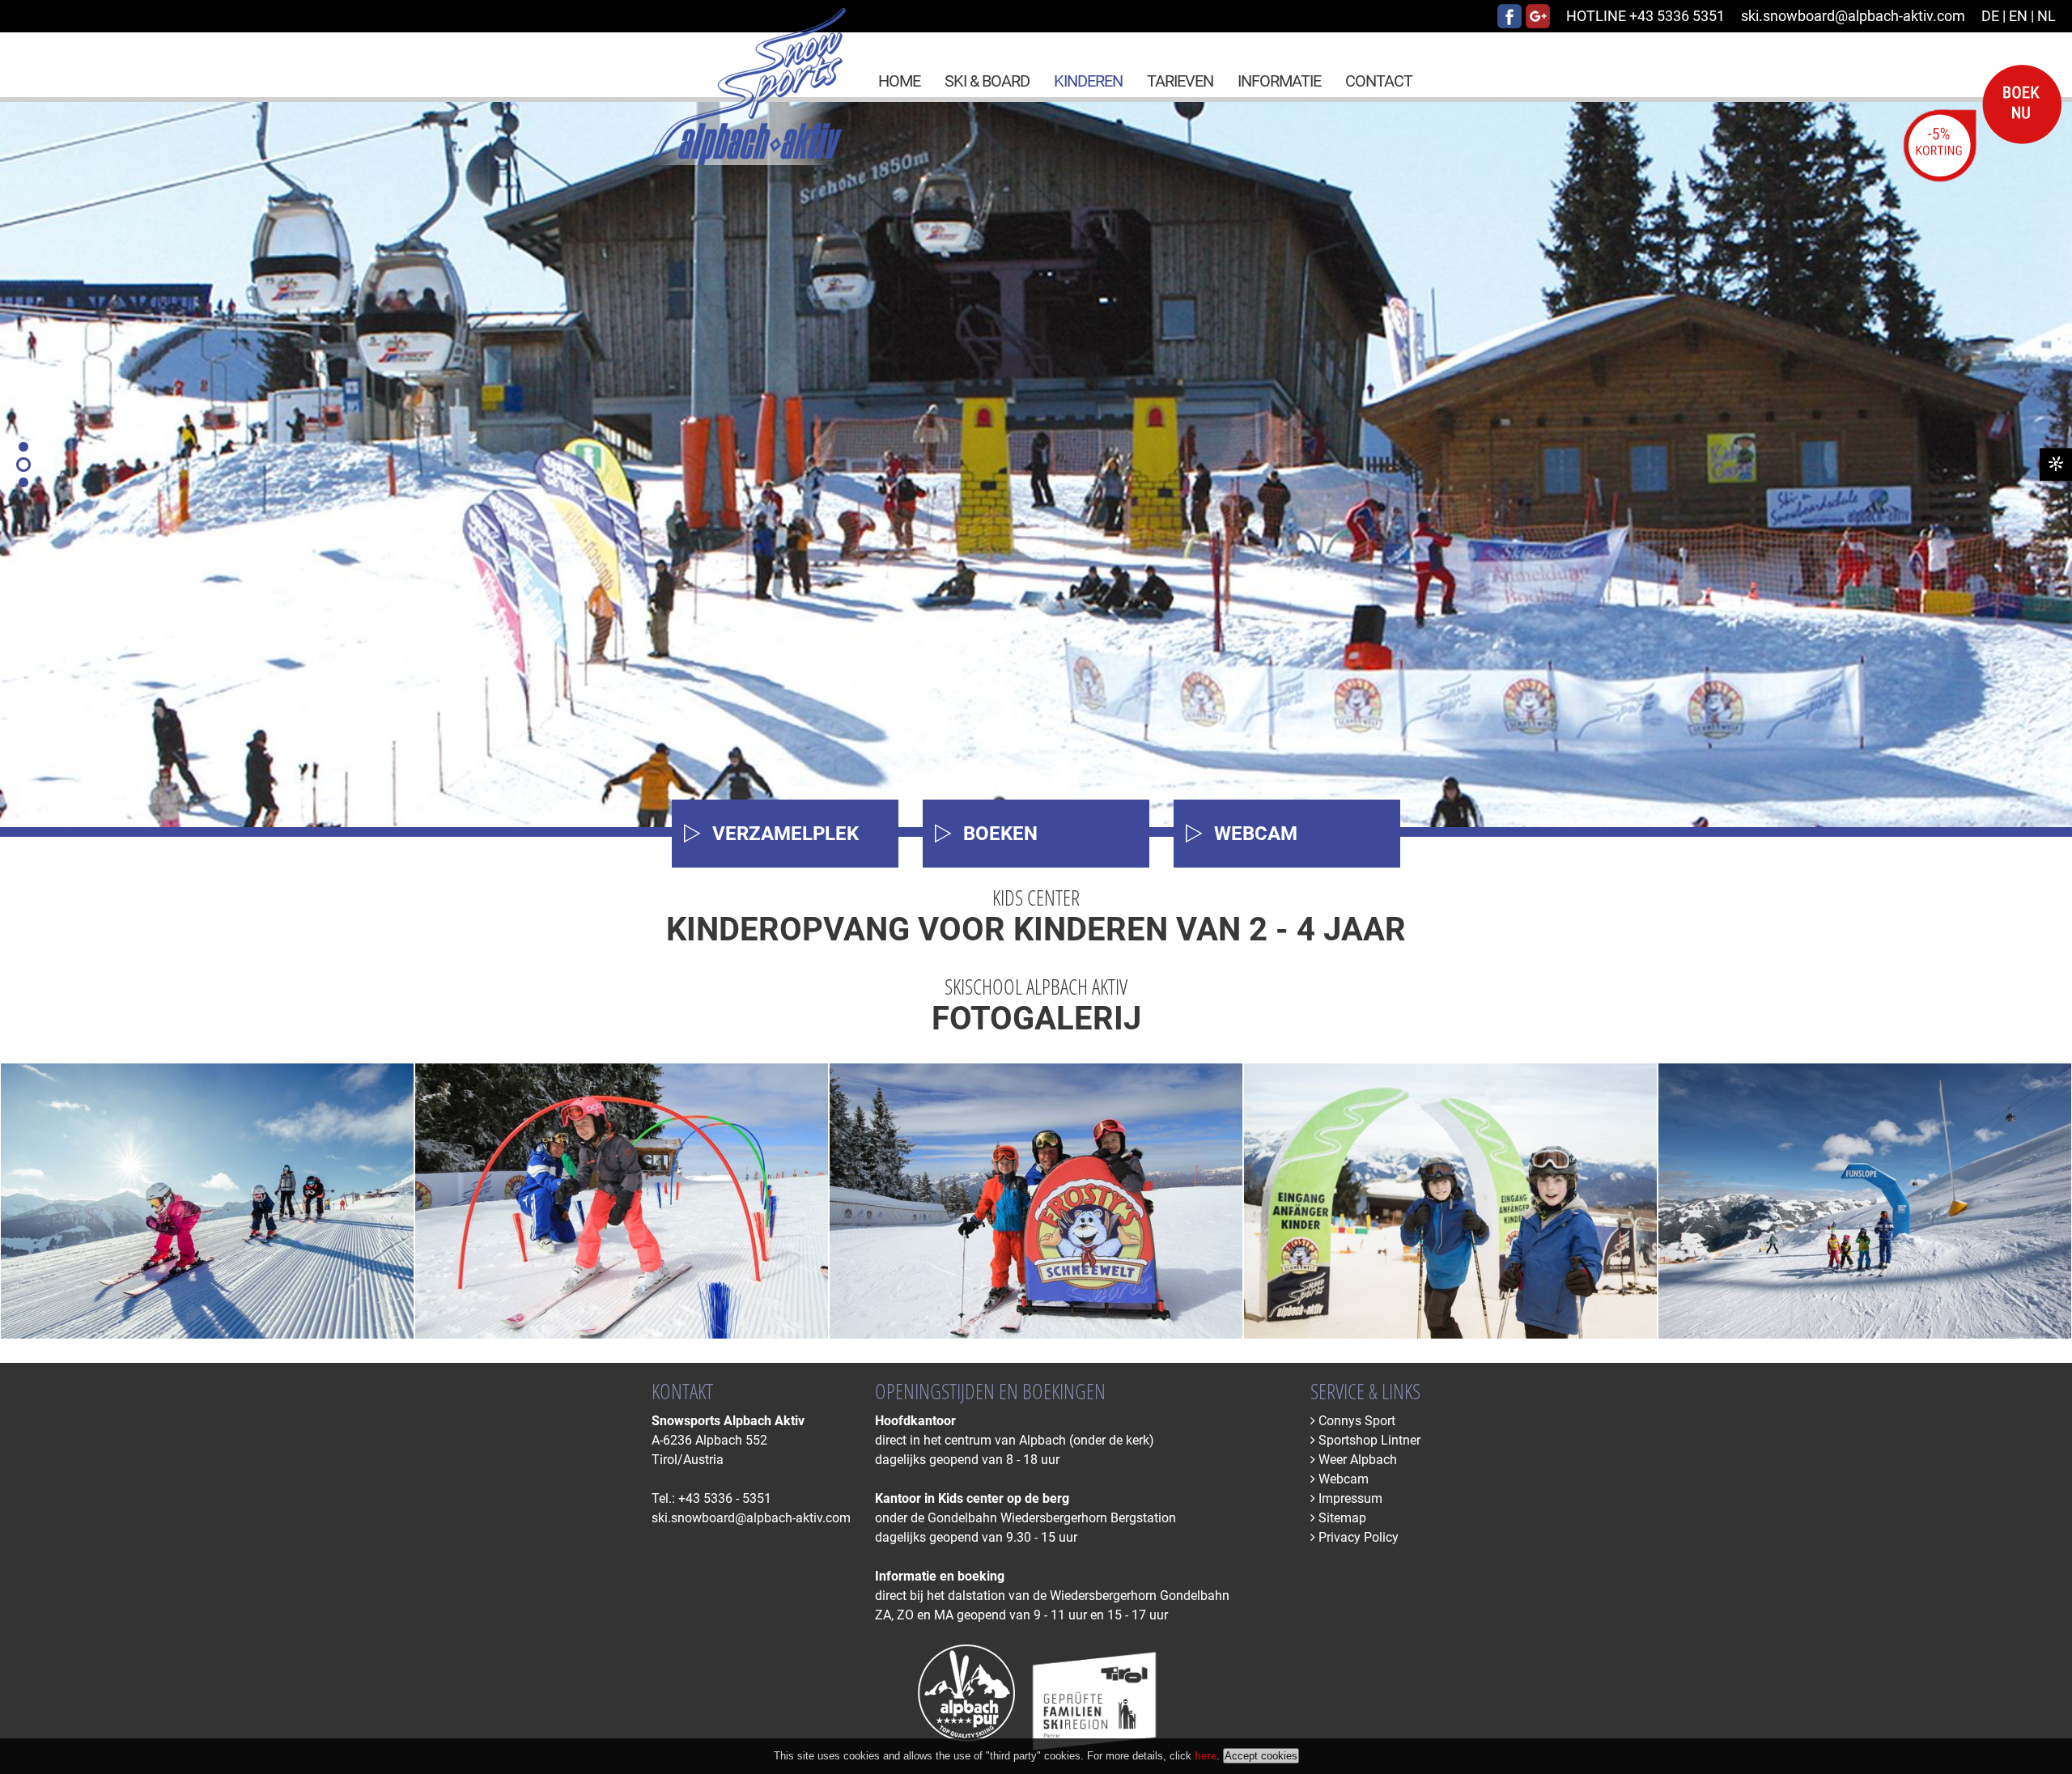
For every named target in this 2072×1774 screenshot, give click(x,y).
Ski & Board (987, 81)
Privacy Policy (1357, 1537)
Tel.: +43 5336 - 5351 (711, 1498)
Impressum (1349, 1498)
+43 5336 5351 (1645, 16)
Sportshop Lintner (1368, 1440)
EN (2018, 16)
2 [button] (23, 465)
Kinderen (1088, 81)
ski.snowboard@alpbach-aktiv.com (1853, 16)
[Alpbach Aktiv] (749, 160)
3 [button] (23, 482)
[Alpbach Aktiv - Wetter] (2056, 465)
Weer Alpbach (1356, 1460)
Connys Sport (1355, 1421)
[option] (1036, 465)
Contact (1379, 81)
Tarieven (1180, 81)
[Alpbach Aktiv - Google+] (1538, 23)
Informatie (1279, 81)
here (1206, 1756)
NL (2047, 16)
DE (1990, 16)
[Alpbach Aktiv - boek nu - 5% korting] (1987, 178)
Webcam (1342, 1479)
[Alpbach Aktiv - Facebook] (1509, 23)
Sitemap (1341, 1518)
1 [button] (23, 447)
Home (899, 81)
